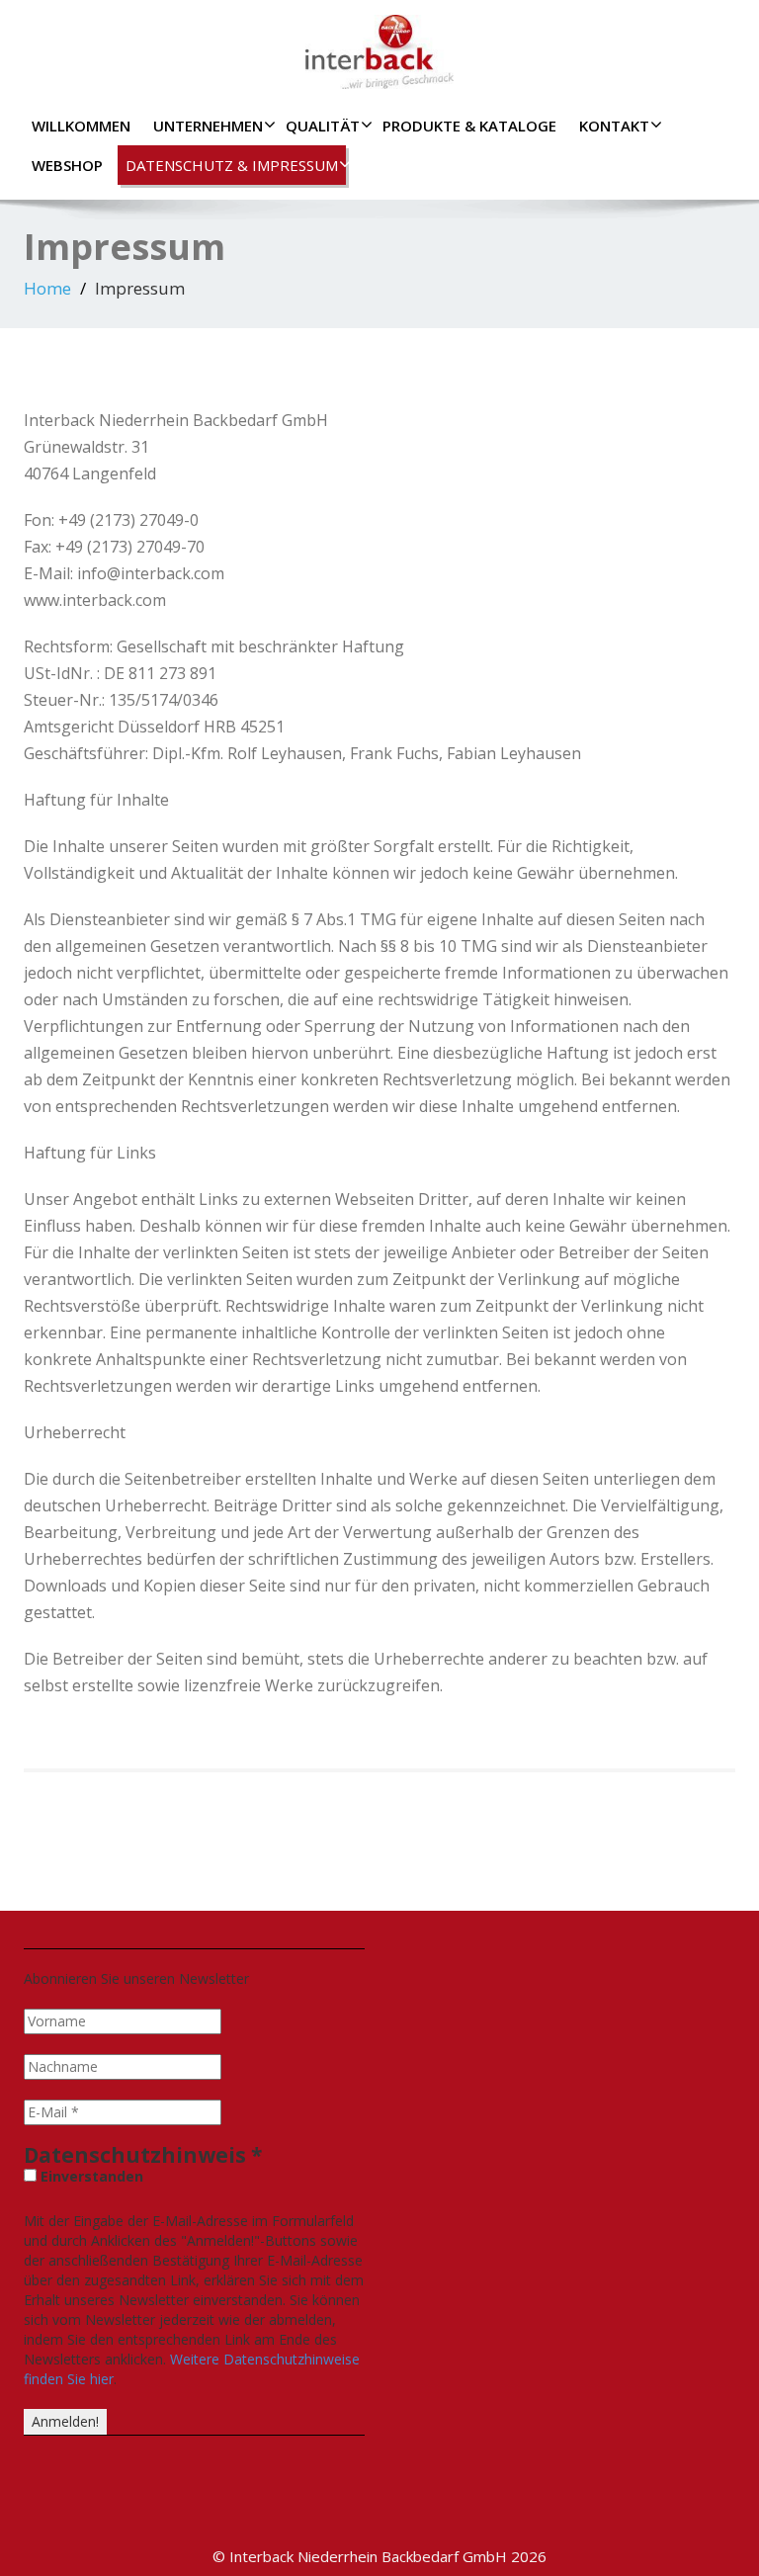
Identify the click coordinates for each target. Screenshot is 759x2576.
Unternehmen (208, 126)
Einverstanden (90, 2176)
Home (47, 288)
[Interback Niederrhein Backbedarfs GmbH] (379, 47)
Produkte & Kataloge (469, 126)
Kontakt (614, 126)
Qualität (323, 126)
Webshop (67, 165)
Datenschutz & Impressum (232, 165)
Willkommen (81, 126)
